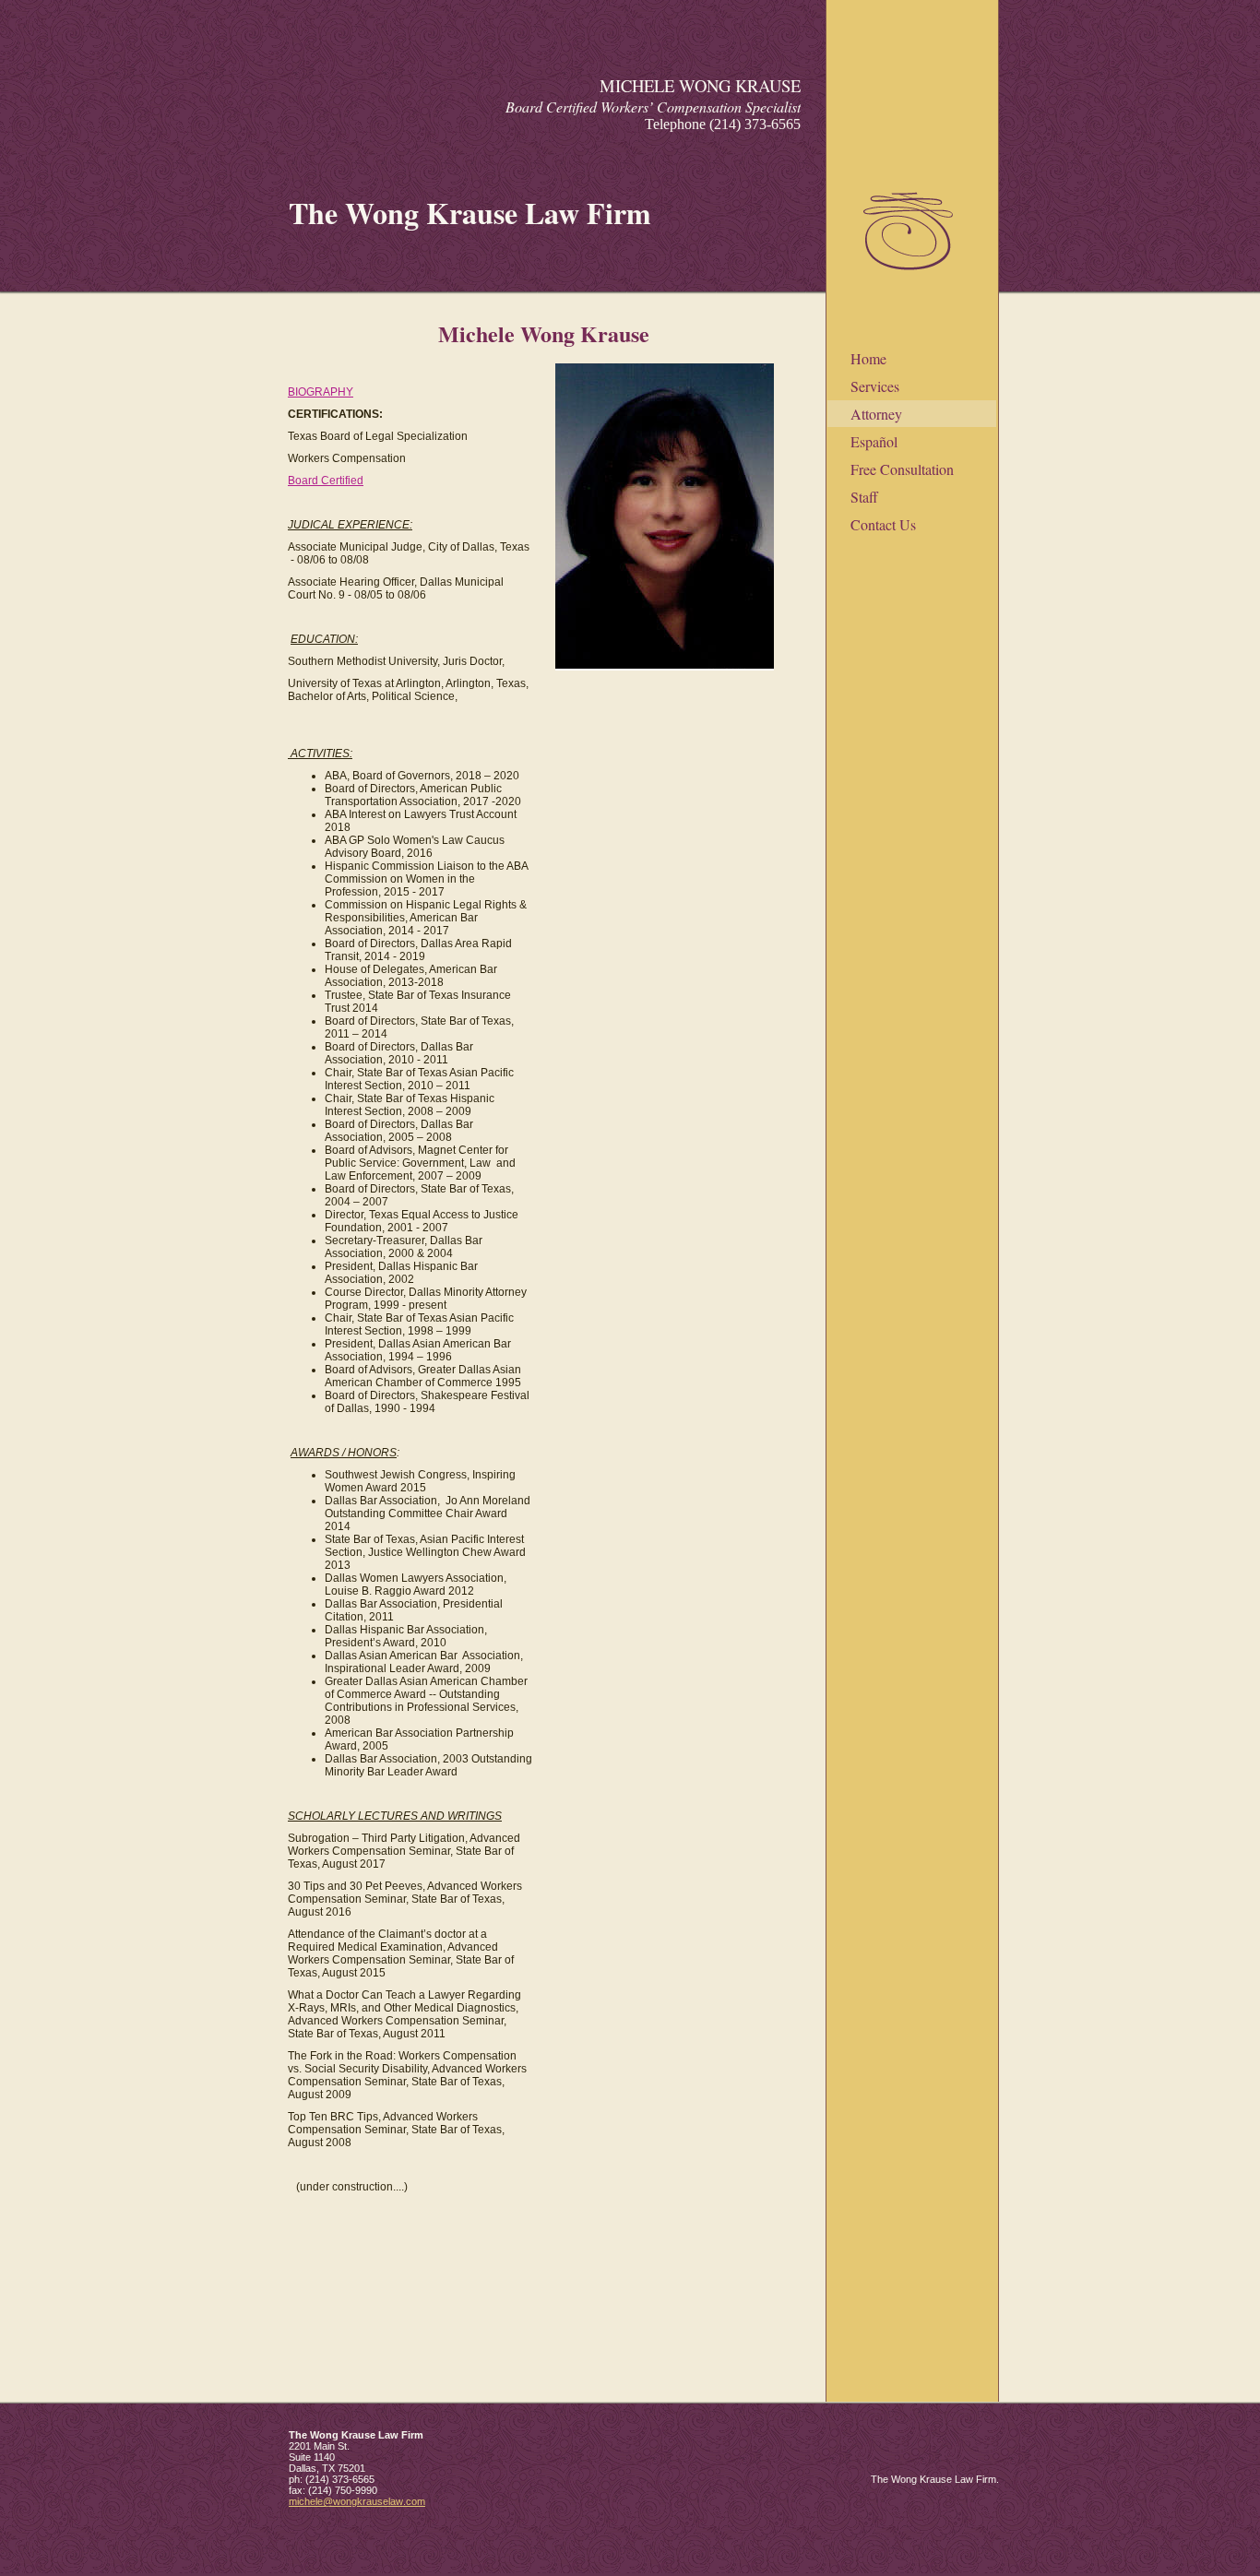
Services (875, 386)
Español (874, 441)
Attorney (876, 414)
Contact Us (883, 524)
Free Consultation (902, 469)
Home (868, 358)
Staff (864, 497)
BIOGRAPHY (321, 392)
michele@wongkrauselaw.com (357, 2501)
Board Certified (326, 481)
